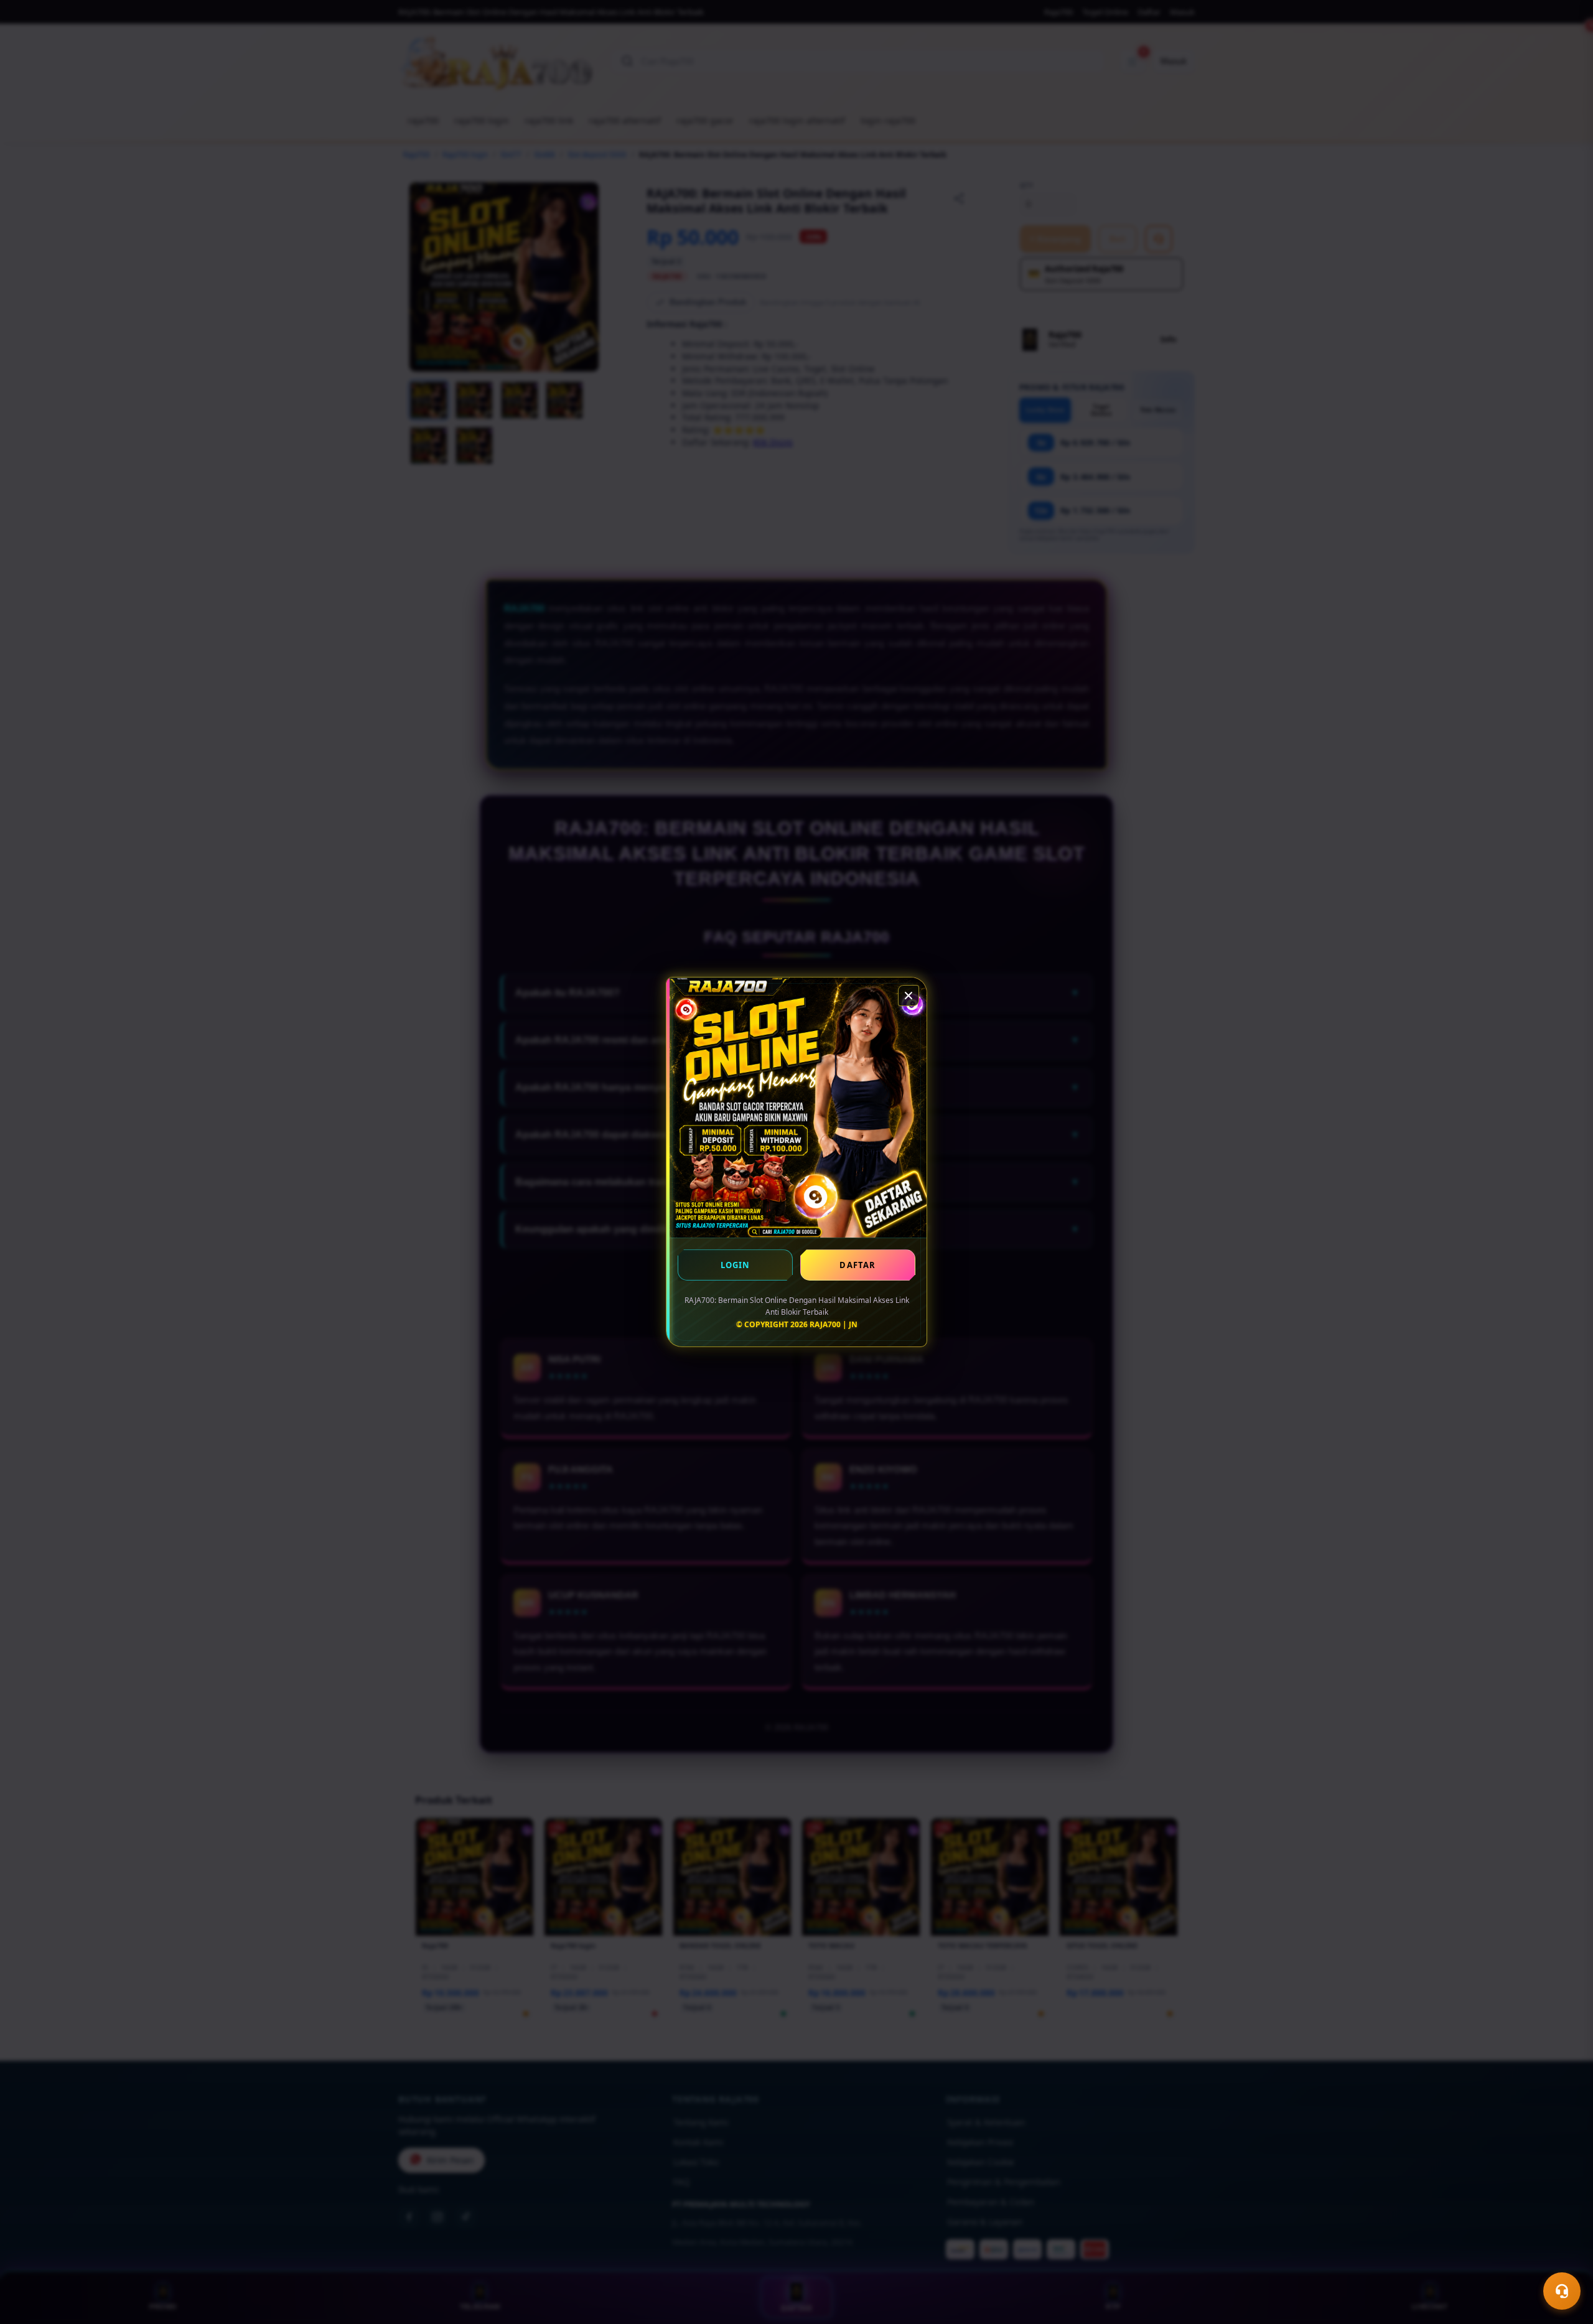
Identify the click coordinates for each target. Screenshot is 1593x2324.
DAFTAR (857, 1265)
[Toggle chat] (1562, 2291)
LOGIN (736, 1265)
